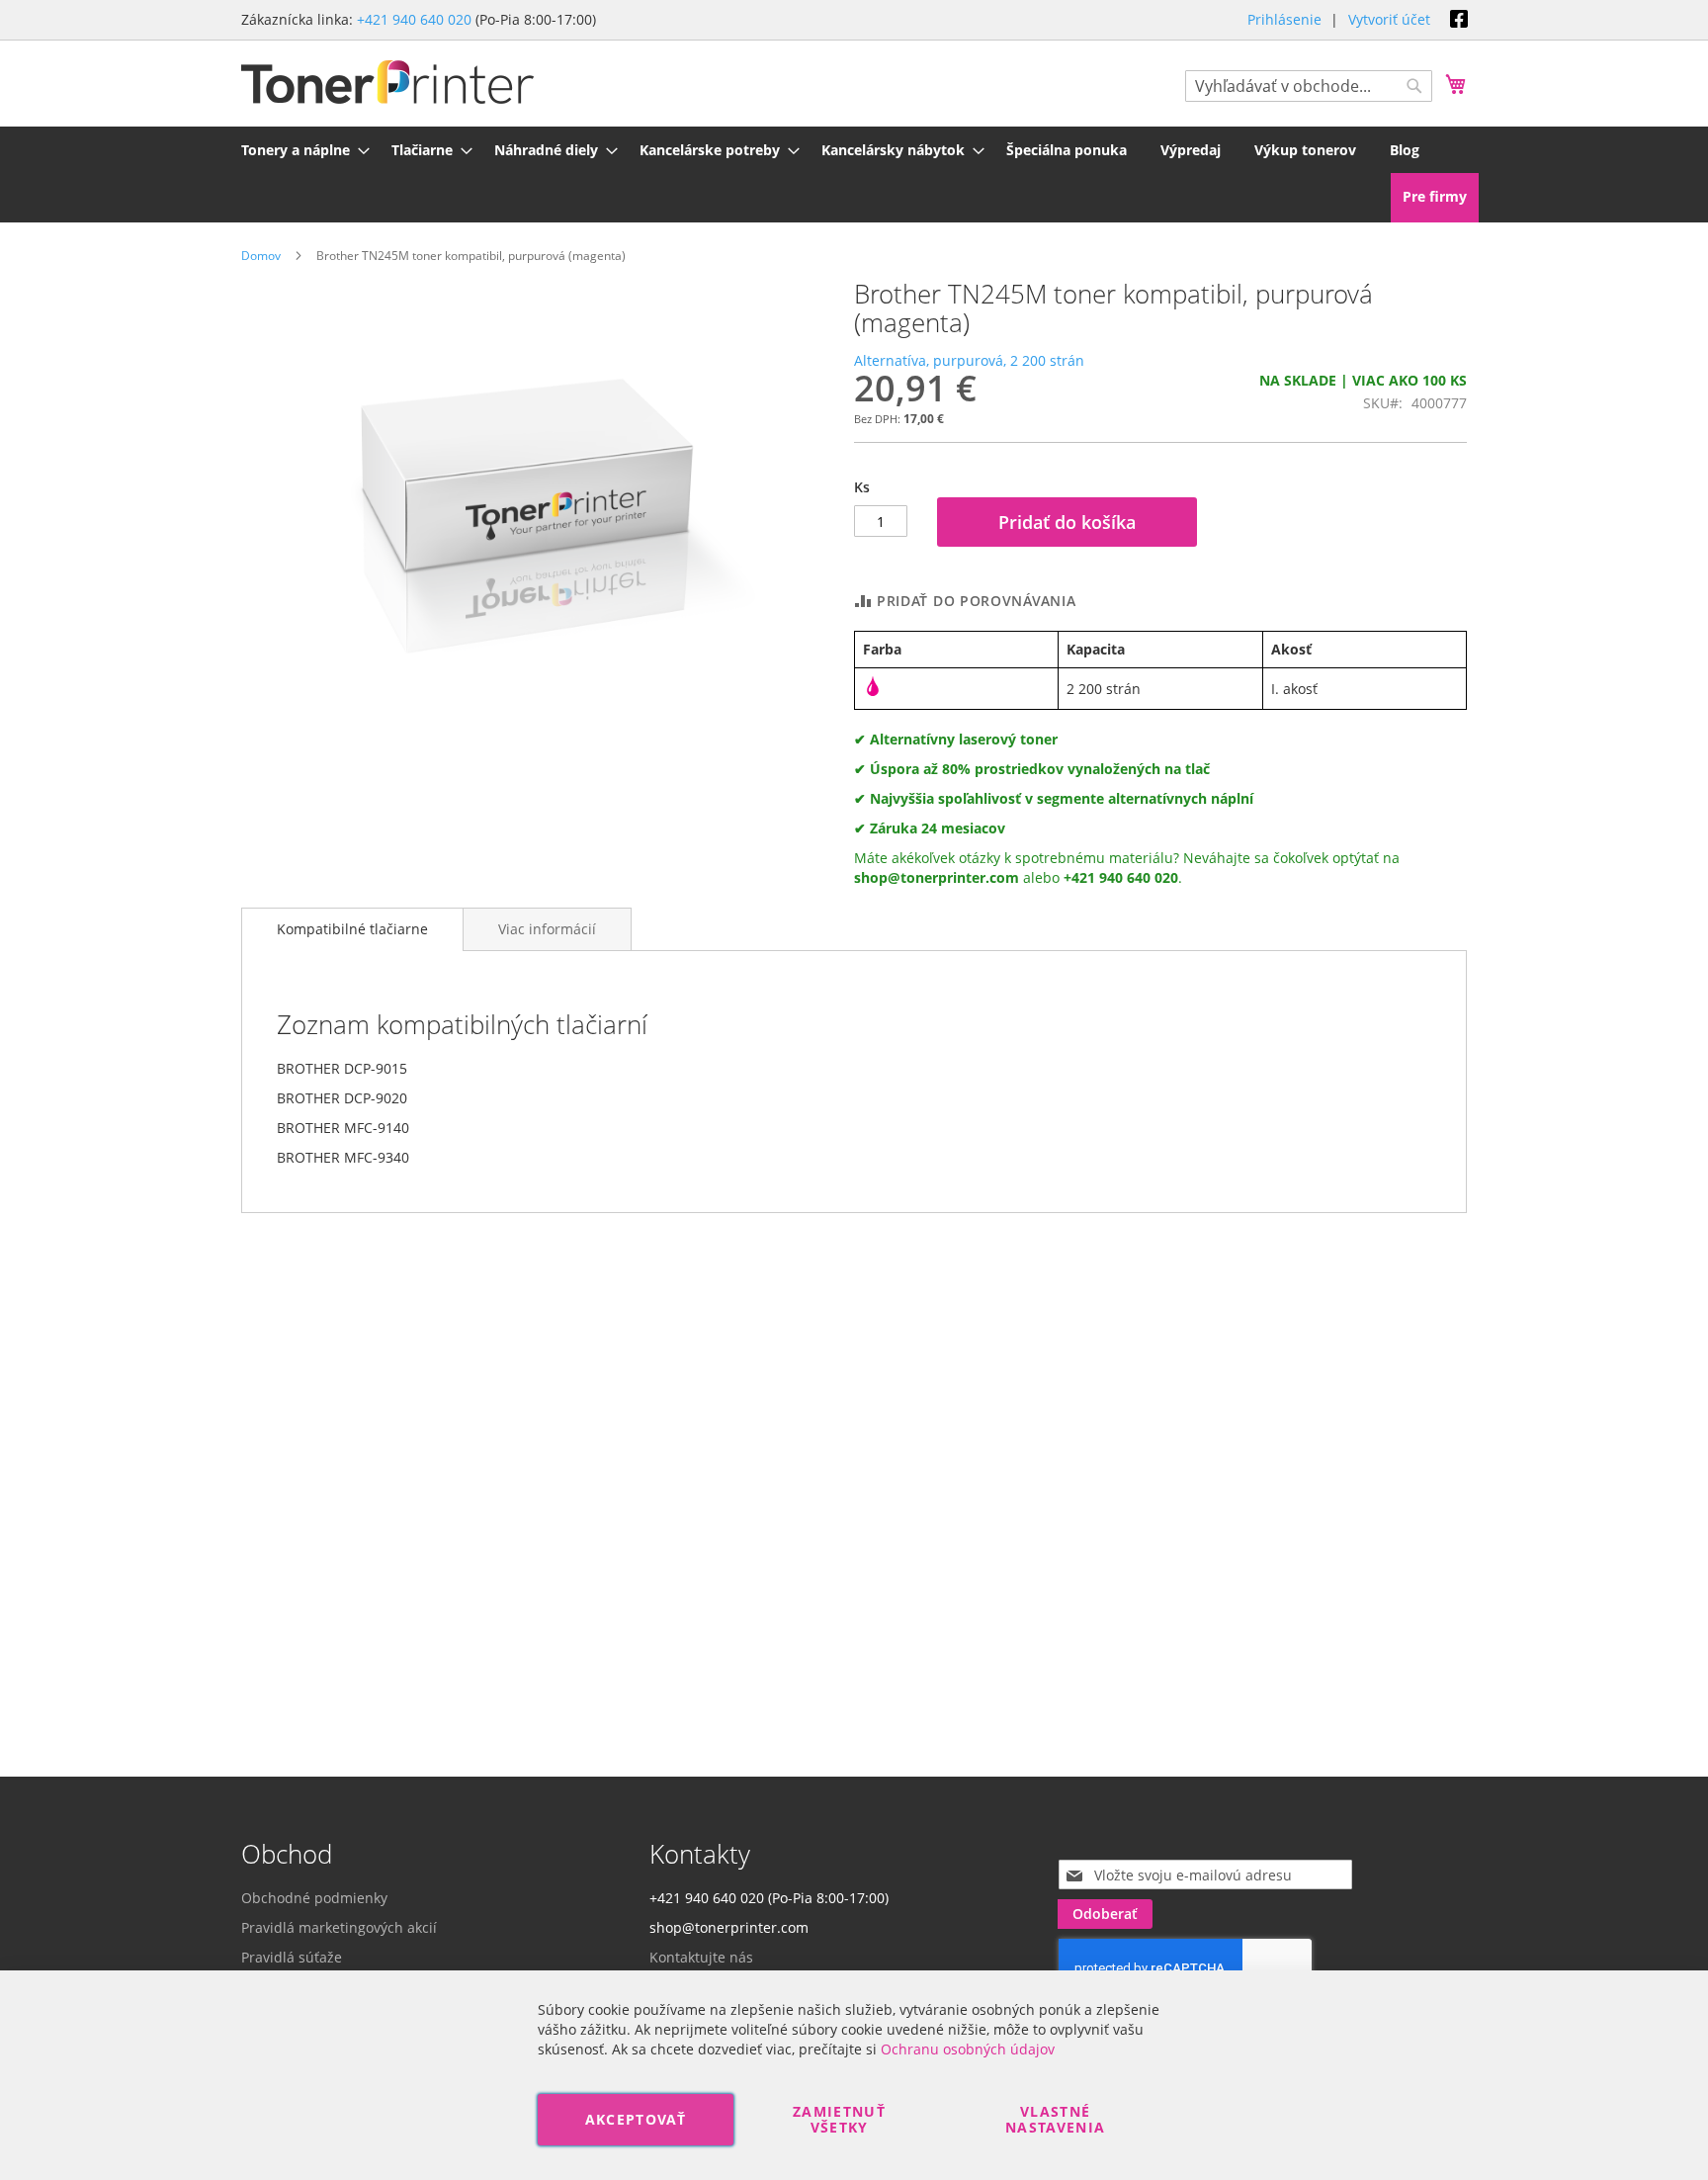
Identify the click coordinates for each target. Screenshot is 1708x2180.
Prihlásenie (1284, 19)
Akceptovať (636, 2119)
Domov (261, 256)
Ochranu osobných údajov (968, 2049)
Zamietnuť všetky (839, 2119)
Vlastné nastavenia (1056, 2119)
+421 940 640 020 (414, 19)
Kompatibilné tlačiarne (352, 929)
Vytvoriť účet (1389, 19)
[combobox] (1309, 86)
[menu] (854, 150)
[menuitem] (299, 150)
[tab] (352, 929)
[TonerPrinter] (387, 83)
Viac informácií (547, 929)
